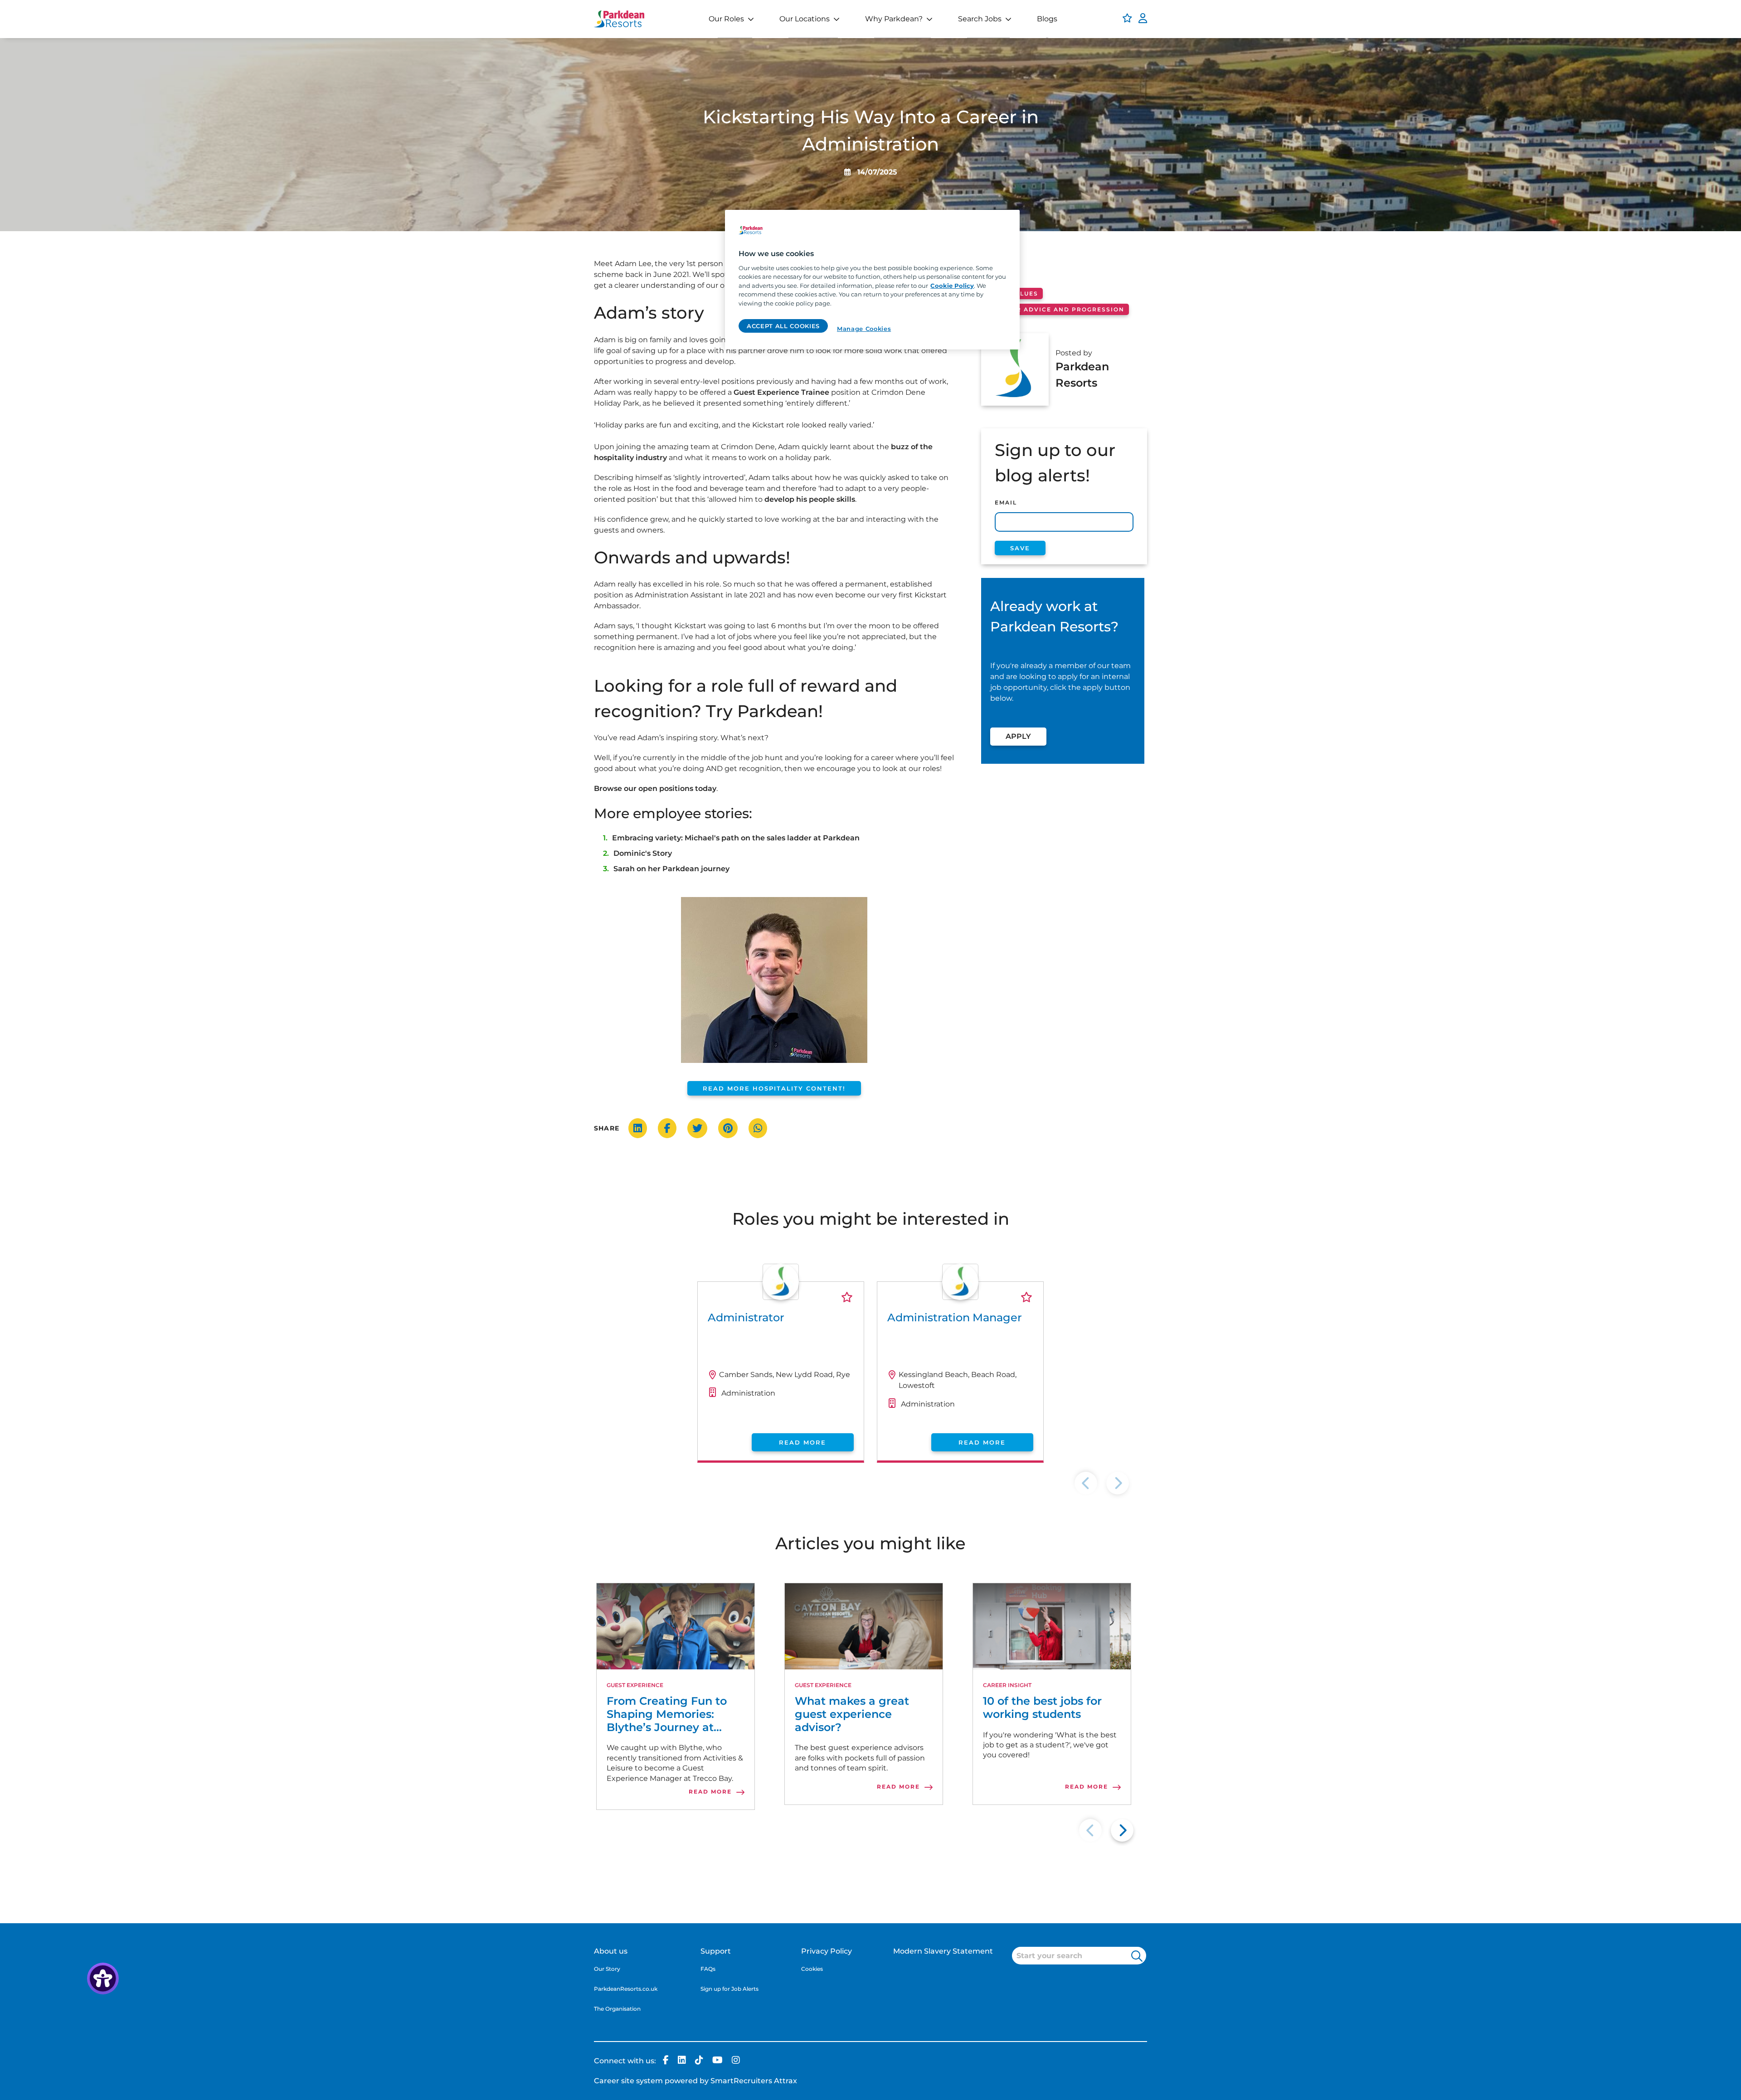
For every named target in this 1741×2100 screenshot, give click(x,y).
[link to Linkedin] (682, 2061)
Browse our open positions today (655, 788)
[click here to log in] (1143, 19)
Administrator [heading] (746, 1317)
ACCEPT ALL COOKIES (783, 326)
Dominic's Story (643, 853)
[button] (1122, 1830)
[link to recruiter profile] (781, 1297)
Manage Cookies (864, 329)
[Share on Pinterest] (732, 1128)
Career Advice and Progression (1058, 309)
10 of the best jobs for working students (1042, 1708)
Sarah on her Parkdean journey (671, 869)
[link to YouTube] (717, 2061)
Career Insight (1007, 1685)
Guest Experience (635, 1685)
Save (1020, 548)
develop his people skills (810, 499)
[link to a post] (676, 1626)
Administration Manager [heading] (955, 1317)
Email (1006, 502)
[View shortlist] (1127, 19)
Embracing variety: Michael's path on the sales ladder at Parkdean (736, 838)
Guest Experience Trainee (781, 392)
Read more (802, 1442)
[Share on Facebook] (672, 1128)
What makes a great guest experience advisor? (852, 1714)
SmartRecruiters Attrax (754, 2081)
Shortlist (847, 1297)
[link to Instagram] (736, 2061)
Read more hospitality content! (774, 1088)
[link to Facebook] (666, 2061)
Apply (1018, 736)
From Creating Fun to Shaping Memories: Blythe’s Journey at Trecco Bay (667, 1714)
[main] (872, 280)
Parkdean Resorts (1082, 375)
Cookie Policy (952, 286)
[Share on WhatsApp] (762, 1128)
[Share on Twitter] (702, 1128)
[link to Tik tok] (699, 2061)
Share (607, 1128)
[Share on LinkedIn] (642, 1128)
